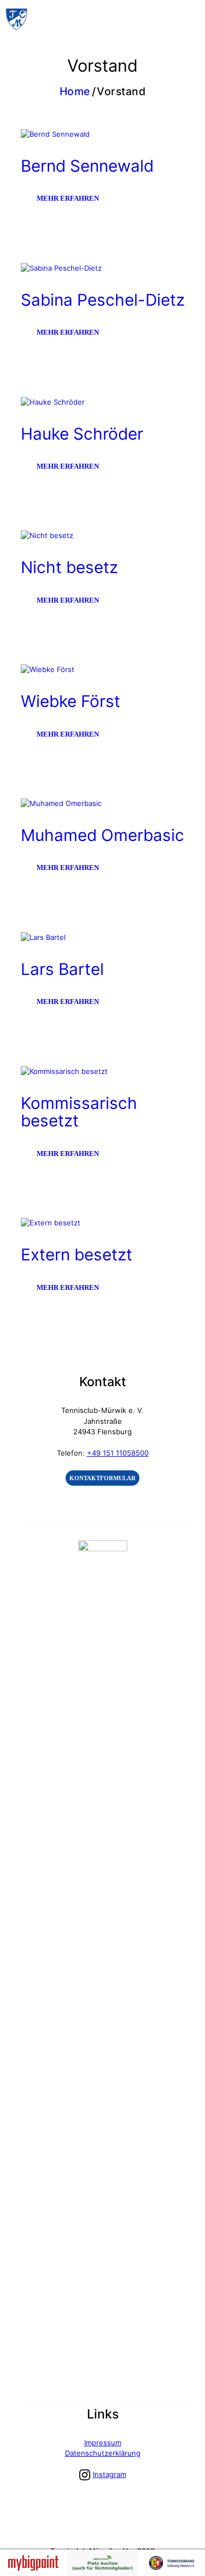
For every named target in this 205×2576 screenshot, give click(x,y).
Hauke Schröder (82, 434)
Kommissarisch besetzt (79, 1112)
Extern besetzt (77, 1254)
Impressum (103, 2443)
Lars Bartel (62, 969)
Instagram (110, 2474)
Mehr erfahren (68, 198)
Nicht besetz (69, 567)
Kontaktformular (102, 1478)
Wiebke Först (71, 701)
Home (75, 92)
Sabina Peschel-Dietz (103, 300)
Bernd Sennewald (87, 166)
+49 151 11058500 (118, 1453)
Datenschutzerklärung (103, 2453)
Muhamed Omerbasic (102, 835)
